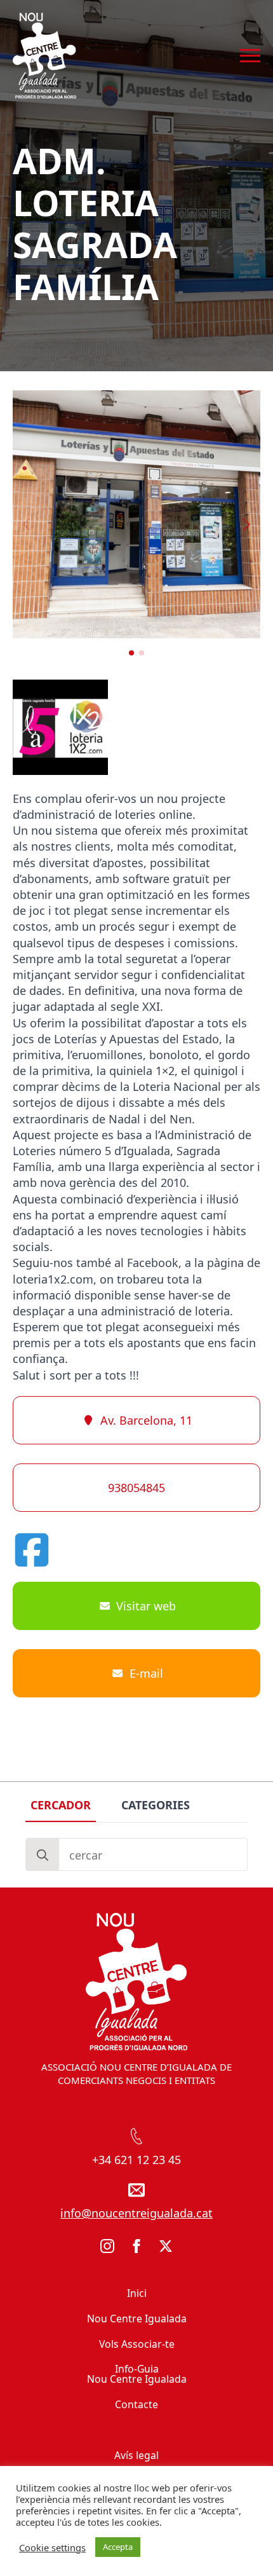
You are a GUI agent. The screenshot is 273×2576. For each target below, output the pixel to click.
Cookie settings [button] (52, 2547)
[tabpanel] (136, 1854)
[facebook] (136, 2246)
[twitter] (166, 2246)
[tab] (61, 1805)
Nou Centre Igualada (137, 2319)
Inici (137, 2293)
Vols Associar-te (137, 2344)
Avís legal (136, 2455)
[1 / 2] (136, 514)
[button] (246, 524)
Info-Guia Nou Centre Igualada (137, 2374)
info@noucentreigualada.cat (136, 2213)
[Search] (43, 1855)
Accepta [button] (118, 2547)
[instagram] (107, 2246)
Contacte (136, 2404)
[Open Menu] (250, 56)
